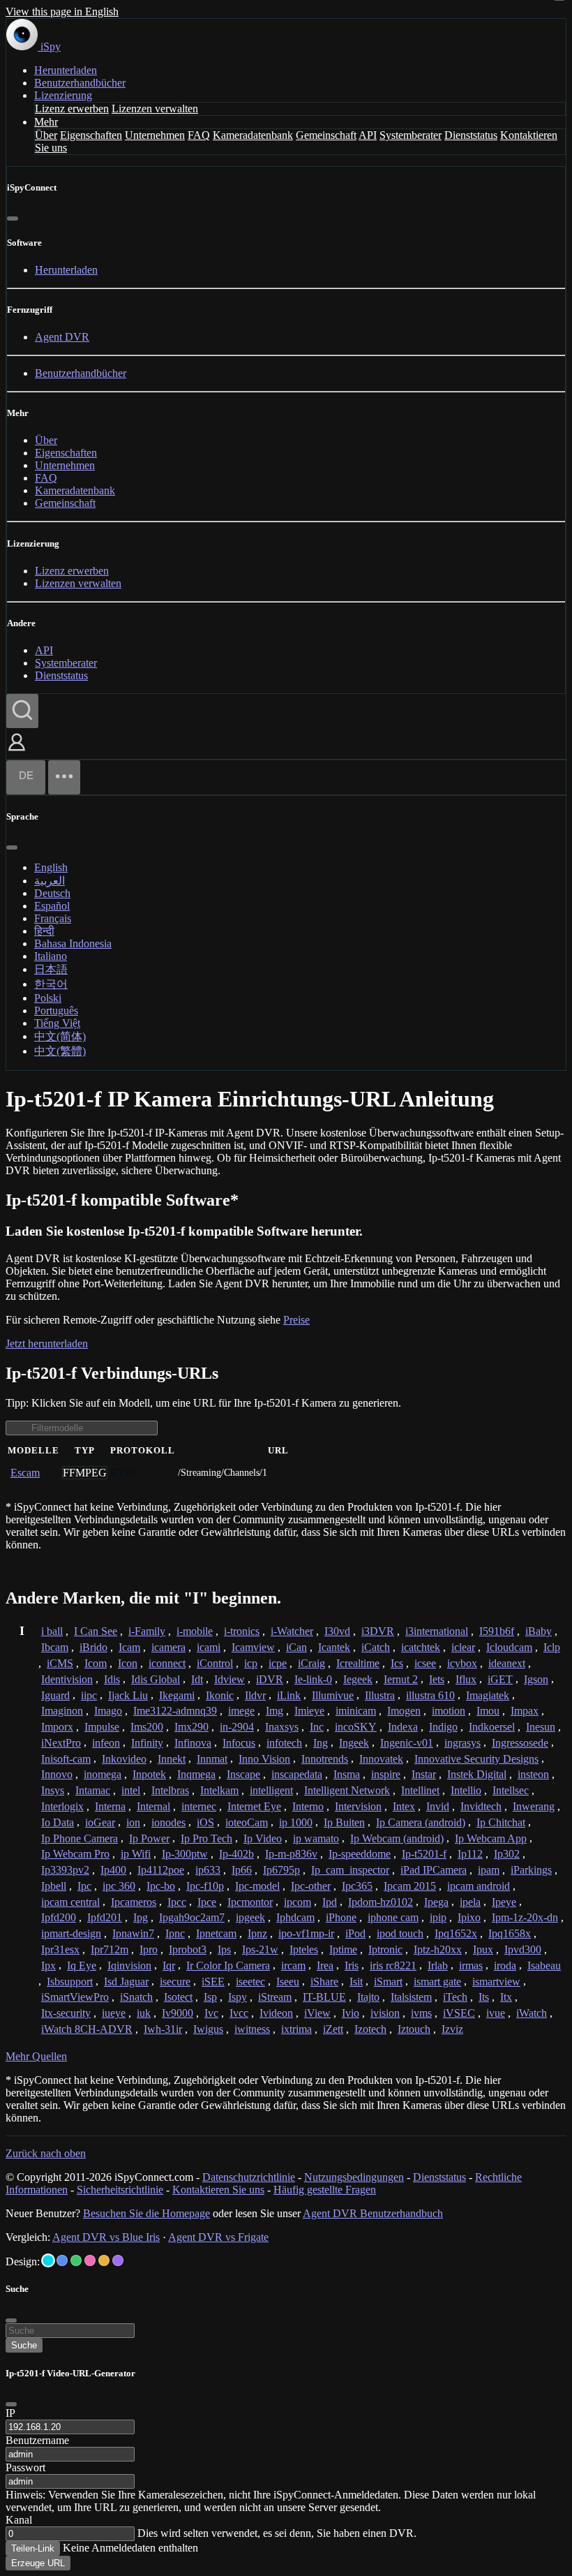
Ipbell (54, 1886)
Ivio (351, 2013)
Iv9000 (178, 2013)
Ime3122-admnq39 (175, 1711)
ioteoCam (247, 1822)
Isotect (178, 1997)
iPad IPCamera (434, 1870)
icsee (425, 1663)
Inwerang (534, 1806)
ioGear (100, 1822)
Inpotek (149, 1774)
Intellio (466, 1790)
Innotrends (325, 1759)
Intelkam (219, 1790)
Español (52, 906)
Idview (229, 1679)
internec (199, 1806)
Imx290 (191, 1727)
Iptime (343, 1949)
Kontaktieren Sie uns (218, 2190)
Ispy (238, 1997)
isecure (175, 1982)
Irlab (438, 1966)
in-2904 (237, 1727)
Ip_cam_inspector (350, 1870)
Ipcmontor (250, 1902)
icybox (462, 1663)
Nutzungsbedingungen (354, 2177)
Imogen (404, 1711)
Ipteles (304, 1949)
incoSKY (356, 1727)
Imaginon (62, 1711)
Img (274, 1711)
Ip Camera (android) (421, 1822)
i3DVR (378, 1631)
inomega (103, 1774)
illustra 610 (430, 1695)
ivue (496, 2013)
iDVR (270, 1679)
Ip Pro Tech (206, 1838)
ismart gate (437, 1982)
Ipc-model (257, 1886)
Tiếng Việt (57, 1023)
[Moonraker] (62, 2260)
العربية (50, 881)
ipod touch (400, 1933)
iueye (114, 2013)
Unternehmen (155, 135)
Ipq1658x (510, 1933)
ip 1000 (296, 1822)
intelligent (271, 1790)
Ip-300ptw (185, 1854)
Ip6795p (281, 1870)
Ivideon (276, 2013)
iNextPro (61, 1743)
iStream (275, 1997)
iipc (89, 1695)
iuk (144, 2013)
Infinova (193, 1743)
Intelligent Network (347, 1790)
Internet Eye (254, 1806)
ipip (438, 1917)
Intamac (93, 1790)
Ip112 (470, 1854)
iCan (296, 1647)
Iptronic (385, 1949)
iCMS (60, 1663)
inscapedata (297, 1774)
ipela (470, 1902)
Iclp (552, 1647)
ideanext (507, 1663)
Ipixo (469, 1917)
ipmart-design (71, 1933)
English (51, 867)
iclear (463, 1647)
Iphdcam (295, 1917)
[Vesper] (118, 2260)
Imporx (57, 1727)
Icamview (253, 1647)
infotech (284, 1743)
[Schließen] (13, 219)
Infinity (147, 1743)
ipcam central (70, 1902)
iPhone (341, 1917)
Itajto (368, 1997)
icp (251, 1663)
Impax (525, 1711)
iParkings (531, 1870)
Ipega (436, 1902)
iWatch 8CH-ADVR (87, 2029)
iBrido (93, 1647)
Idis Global (156, 1679)
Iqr (169, 1966)
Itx (506, 1997)
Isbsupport (70, 1982)
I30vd (337, 1631)
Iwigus (208, 2029)
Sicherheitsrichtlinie (120, 2190)
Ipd (330, 1902)
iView (317, 2013)
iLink (289, 1695)
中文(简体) (60, 1036)
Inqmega (196, 1774)
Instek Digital (477, 1774)
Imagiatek (488, 1695)
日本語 (51, 969)
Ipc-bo (161, 1886)
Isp (210, 1997)
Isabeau (544, 1966)
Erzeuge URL (38, 2563)
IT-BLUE (324, 1997)
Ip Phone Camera (80, 1838)
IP (10, 2413)
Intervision (358, 1806)
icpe (278, 1663)
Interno (308, 1806)
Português (56, 1011)
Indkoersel (492, 1727)
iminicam (356, 1711)
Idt (197, 1679)
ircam (293, 1966)
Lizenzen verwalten (155, 109)
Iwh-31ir (163, 2029)
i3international (437, 1631)
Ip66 (242, 1870)
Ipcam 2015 (410, 1886)
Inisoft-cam (66, 1759)
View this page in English (62, 12)
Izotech (370, 2029)
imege (241, 1711)
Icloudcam (509, 1647)
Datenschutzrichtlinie (249, 2177)
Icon (128, 1663)
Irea (325, 1966)
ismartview (496, 1982)
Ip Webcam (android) (397, 1838)
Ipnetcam (216, 1933)
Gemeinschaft (326, 135)
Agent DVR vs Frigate (218, 2237)
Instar (424, 1774)
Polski (48, 998)
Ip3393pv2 (65, 1870)
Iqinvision (129, 1966)
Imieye (309, 1711)
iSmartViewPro (75, 1997)
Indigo (443, 1727)
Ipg (141, 1917)
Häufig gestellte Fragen (325, 2190)
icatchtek (421, 1647)
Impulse (102, 1727)
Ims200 (147, 1727)
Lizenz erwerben (72, 109)
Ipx (48, 1966)
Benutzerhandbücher (80, 83)
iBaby (539, 1631)
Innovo (57, 1774)
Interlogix (62, 1806)
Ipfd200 (59, 1917)
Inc (317, 1727)
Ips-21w (260, 1949)
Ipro (149, 1949)
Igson (536, 1679)
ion (133, 1822)
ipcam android (479, 1886)
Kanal (19, 2520)
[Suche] (22, 711)
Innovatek (381, 1759)
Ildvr (255, 1695)
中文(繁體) (60, 1051)
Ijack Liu (128, 1695)
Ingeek (354, 1743)
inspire (386, 1774)
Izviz (452, 2029)
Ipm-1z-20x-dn (525, 1917)
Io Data (58, 1822)
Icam (129, 1647)
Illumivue (333, 1695)
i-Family (147, 1631)
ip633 (208, 1870)
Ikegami (177, 1695)
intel (131, 1790)
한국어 (51, 984)
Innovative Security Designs (476, 1759)
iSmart (388, 1982)
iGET (500, 1679)
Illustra (380, 1695)
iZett (333, 2029)
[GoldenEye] (104, 2260)
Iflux (466, 1679)
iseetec (250, 1982)
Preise (296, 1320)
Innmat (212, 1759)
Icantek (334, 1647)
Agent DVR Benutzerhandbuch (373, 2213)
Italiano (51, 956)
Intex (404, 1806)
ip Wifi (136, 1854)
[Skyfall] (76, 2260)
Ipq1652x (456, 1933)
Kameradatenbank (253, 135)
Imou (488, 1711)
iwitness (252, 2029)
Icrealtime (358, 1663)
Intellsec (511, 1790)
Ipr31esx (60, 1949)
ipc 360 (119, 1886)
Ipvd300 (523, 1949)
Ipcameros (134, 1902)
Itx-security (66, 2013)
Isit (356, 1982)
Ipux (483, 1949)
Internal (153, 1806)
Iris (352, 1966)
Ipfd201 (105, 1917)
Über (46, 135)
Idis (112, 1679)
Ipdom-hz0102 (381, 1902)
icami (209, 1647)
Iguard (55, 1695)
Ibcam (55, 1647)
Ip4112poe (161, 1870)
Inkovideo (124, 1759)
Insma (347, 1774)
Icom (96, 1663)
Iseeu (288, 1982)
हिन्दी (44, 931)
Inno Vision (264, 1759)
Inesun (541, 1727)
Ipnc (175, 1933)
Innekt (172, 1759)
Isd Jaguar (126, 1982)
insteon (533, 1774)
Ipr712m (110, 1949)
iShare (324, 1982)
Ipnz (257, 1933)
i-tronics (242, 1631)
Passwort (25, 2467)
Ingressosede (520, 1743)
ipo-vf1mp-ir (306, 1933)
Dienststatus (471, 135)
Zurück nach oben (46, 2153)
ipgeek (250, 1917)
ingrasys (462, 1743)
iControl (215, 1663)
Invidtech (481, 1806)
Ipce (207, 1902)
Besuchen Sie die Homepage (146, 2213)
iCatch (376, 1647)
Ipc (84, 1886)
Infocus (239, 1743)
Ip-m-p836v (291, 1854)
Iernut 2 (401, 1679)
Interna (110, 1806)
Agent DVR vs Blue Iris (106, 2237)
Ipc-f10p (205, 1886)
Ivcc (239, 2013)
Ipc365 (357, 1886)
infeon (106, 1743)
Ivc (211, 2013)
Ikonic (220, 1695)
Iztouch (414, 2029)
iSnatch (136, 1997)
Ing (321, 1743)
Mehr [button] (46, 122)
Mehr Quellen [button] (36, 2056)
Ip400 (113, 1870)
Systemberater (411, 135)
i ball (52, 1631)
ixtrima (296, 2029)
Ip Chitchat (501, 1822)
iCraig (311, 1663)
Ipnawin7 (133, 1933)
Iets (437, 1679)
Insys (53, 1790)
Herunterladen (66, 70)
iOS (205, 1822)
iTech (455, 1997)
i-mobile (195, 1631)
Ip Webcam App (491, 1838)
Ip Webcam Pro (75, 1854)
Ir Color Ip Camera (228, 1966)
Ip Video (263, 1838)
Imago (108, 1711)
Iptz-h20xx (438, 1949)
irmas (471, 1966)
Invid (438, 1806)
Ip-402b (236, 1854)
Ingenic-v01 (407, 1743)
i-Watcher (292, 1631)
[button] (17, 752)
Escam (25, 1473)
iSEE (213, 1982)
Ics (397, 1663)
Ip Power (149, 1838)
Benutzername (37, 2440)
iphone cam (393, 1917)
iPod (355, 1933)
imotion (449, 1711)
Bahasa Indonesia (73, 943)
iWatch (532, 2013)
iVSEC (459, 2013)
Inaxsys (282, 1727)
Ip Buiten (344, 1822)
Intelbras (170, 1790)
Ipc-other (311, 1886)
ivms (421, 2013)
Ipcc (177, 1902)
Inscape (243, 1774)
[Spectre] (48, 2260)
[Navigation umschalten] (64, 777)
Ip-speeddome (360, 1854)
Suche (24, 2345)
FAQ (199, 135)
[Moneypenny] (90, 2260)
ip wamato (316, 1838)
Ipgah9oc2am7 (192, 1917)
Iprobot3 (188, 1949)
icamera (168, 1647)
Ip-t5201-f (424, 1854)
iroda (505, 1966)
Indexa (403, 1727)
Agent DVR (62, 337)
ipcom (298, 1902)
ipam (489, 1870)
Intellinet (420, 1790)
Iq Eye (82, 1966)
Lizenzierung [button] (63, 95)
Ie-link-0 (313, 1679)
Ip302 (507, 1854)
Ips (224, 1949)
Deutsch (52, 893)
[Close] (11, 2404)
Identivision (67, 1679)
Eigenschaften (91, 135)
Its (484, 1997)
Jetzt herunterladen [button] (47, 1343)
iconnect (167, 1663)
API (368, 135)
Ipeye (504, 1902)
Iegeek (358, 1679)
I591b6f (497, 1631)
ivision (385, 2013)
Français (53, 918)
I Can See (96, 1631)
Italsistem (411, 1997)
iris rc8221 (393, 1966)
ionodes (168, 1822)
